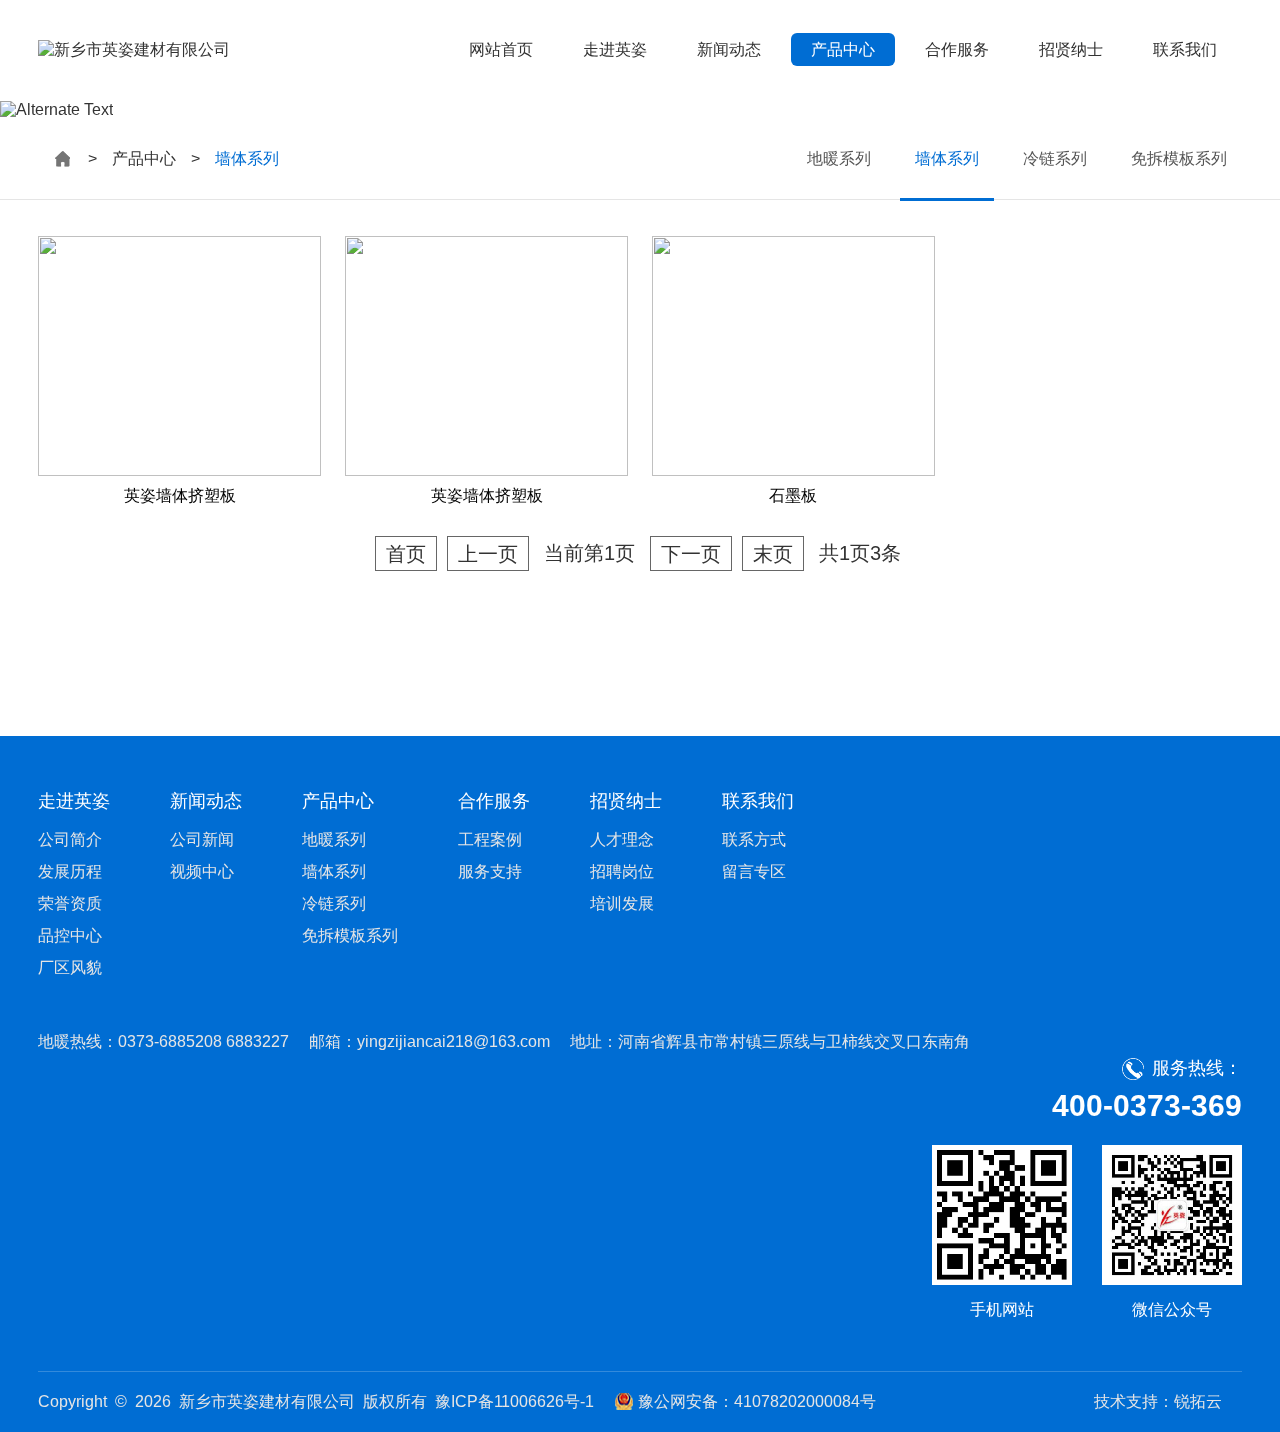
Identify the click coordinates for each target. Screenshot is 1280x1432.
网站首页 (501, 49)
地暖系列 (839, 158)
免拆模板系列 (1179, 158)
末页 (773, 554)
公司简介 (70, 839)
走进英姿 (615, 49)
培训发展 (622, 903)
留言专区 (754, 871)
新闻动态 (729, 49)
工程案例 (490, 839)
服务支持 (490, 871)
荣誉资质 (70, 903)
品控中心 (70, 935)
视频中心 (202, 871)
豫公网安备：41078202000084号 (757, 1401)
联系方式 (754, 839)
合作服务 (957, 49)
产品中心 (843, 49)
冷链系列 (1055, 158)
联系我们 (1185, 49)
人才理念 (622, 839)
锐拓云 (1198, 1401)
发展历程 (70, 871)
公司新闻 (202, 839)
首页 (406, 554)
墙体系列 (947, 158)
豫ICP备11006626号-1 (514, 1401)
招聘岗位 (622, 871)
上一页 (488, 554)
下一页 (691, 554)
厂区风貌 (70, 967)
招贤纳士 (1071, 49)
